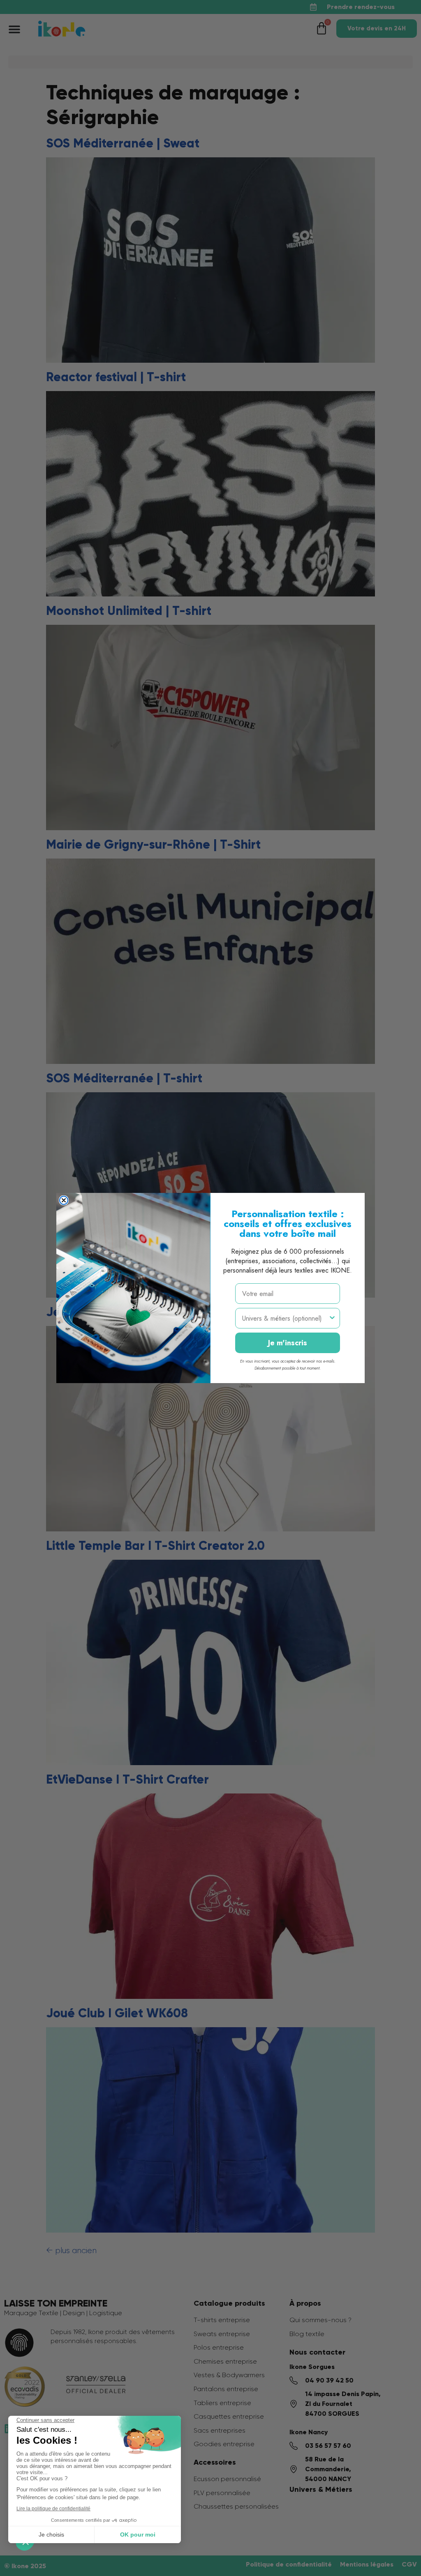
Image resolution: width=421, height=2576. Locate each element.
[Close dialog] (64, 1200)
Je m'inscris (288, 1343)
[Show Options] (332, 1318)
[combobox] (285, 1318)
